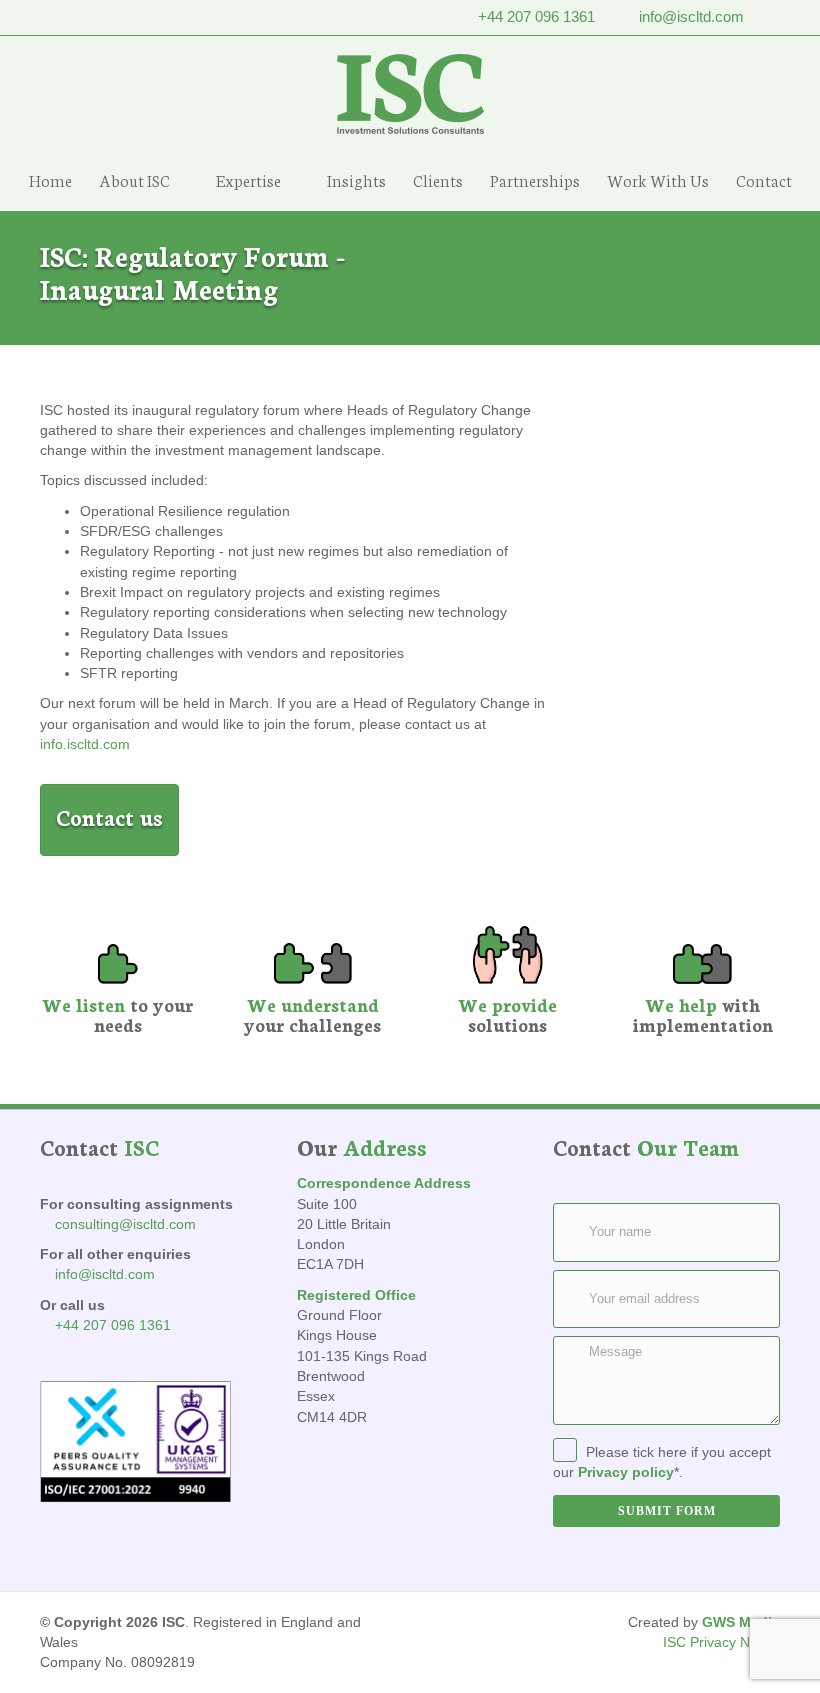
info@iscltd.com (691, 16)
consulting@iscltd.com (125, 1224)
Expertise (248, 179)
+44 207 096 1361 (536, 16)
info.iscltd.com (85, 744)
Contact (764, 179)
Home (50, 179)
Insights (356, 179)
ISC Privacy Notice (721, 1642)
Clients (438, 179)
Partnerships (535, 179)
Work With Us (658, 179)
